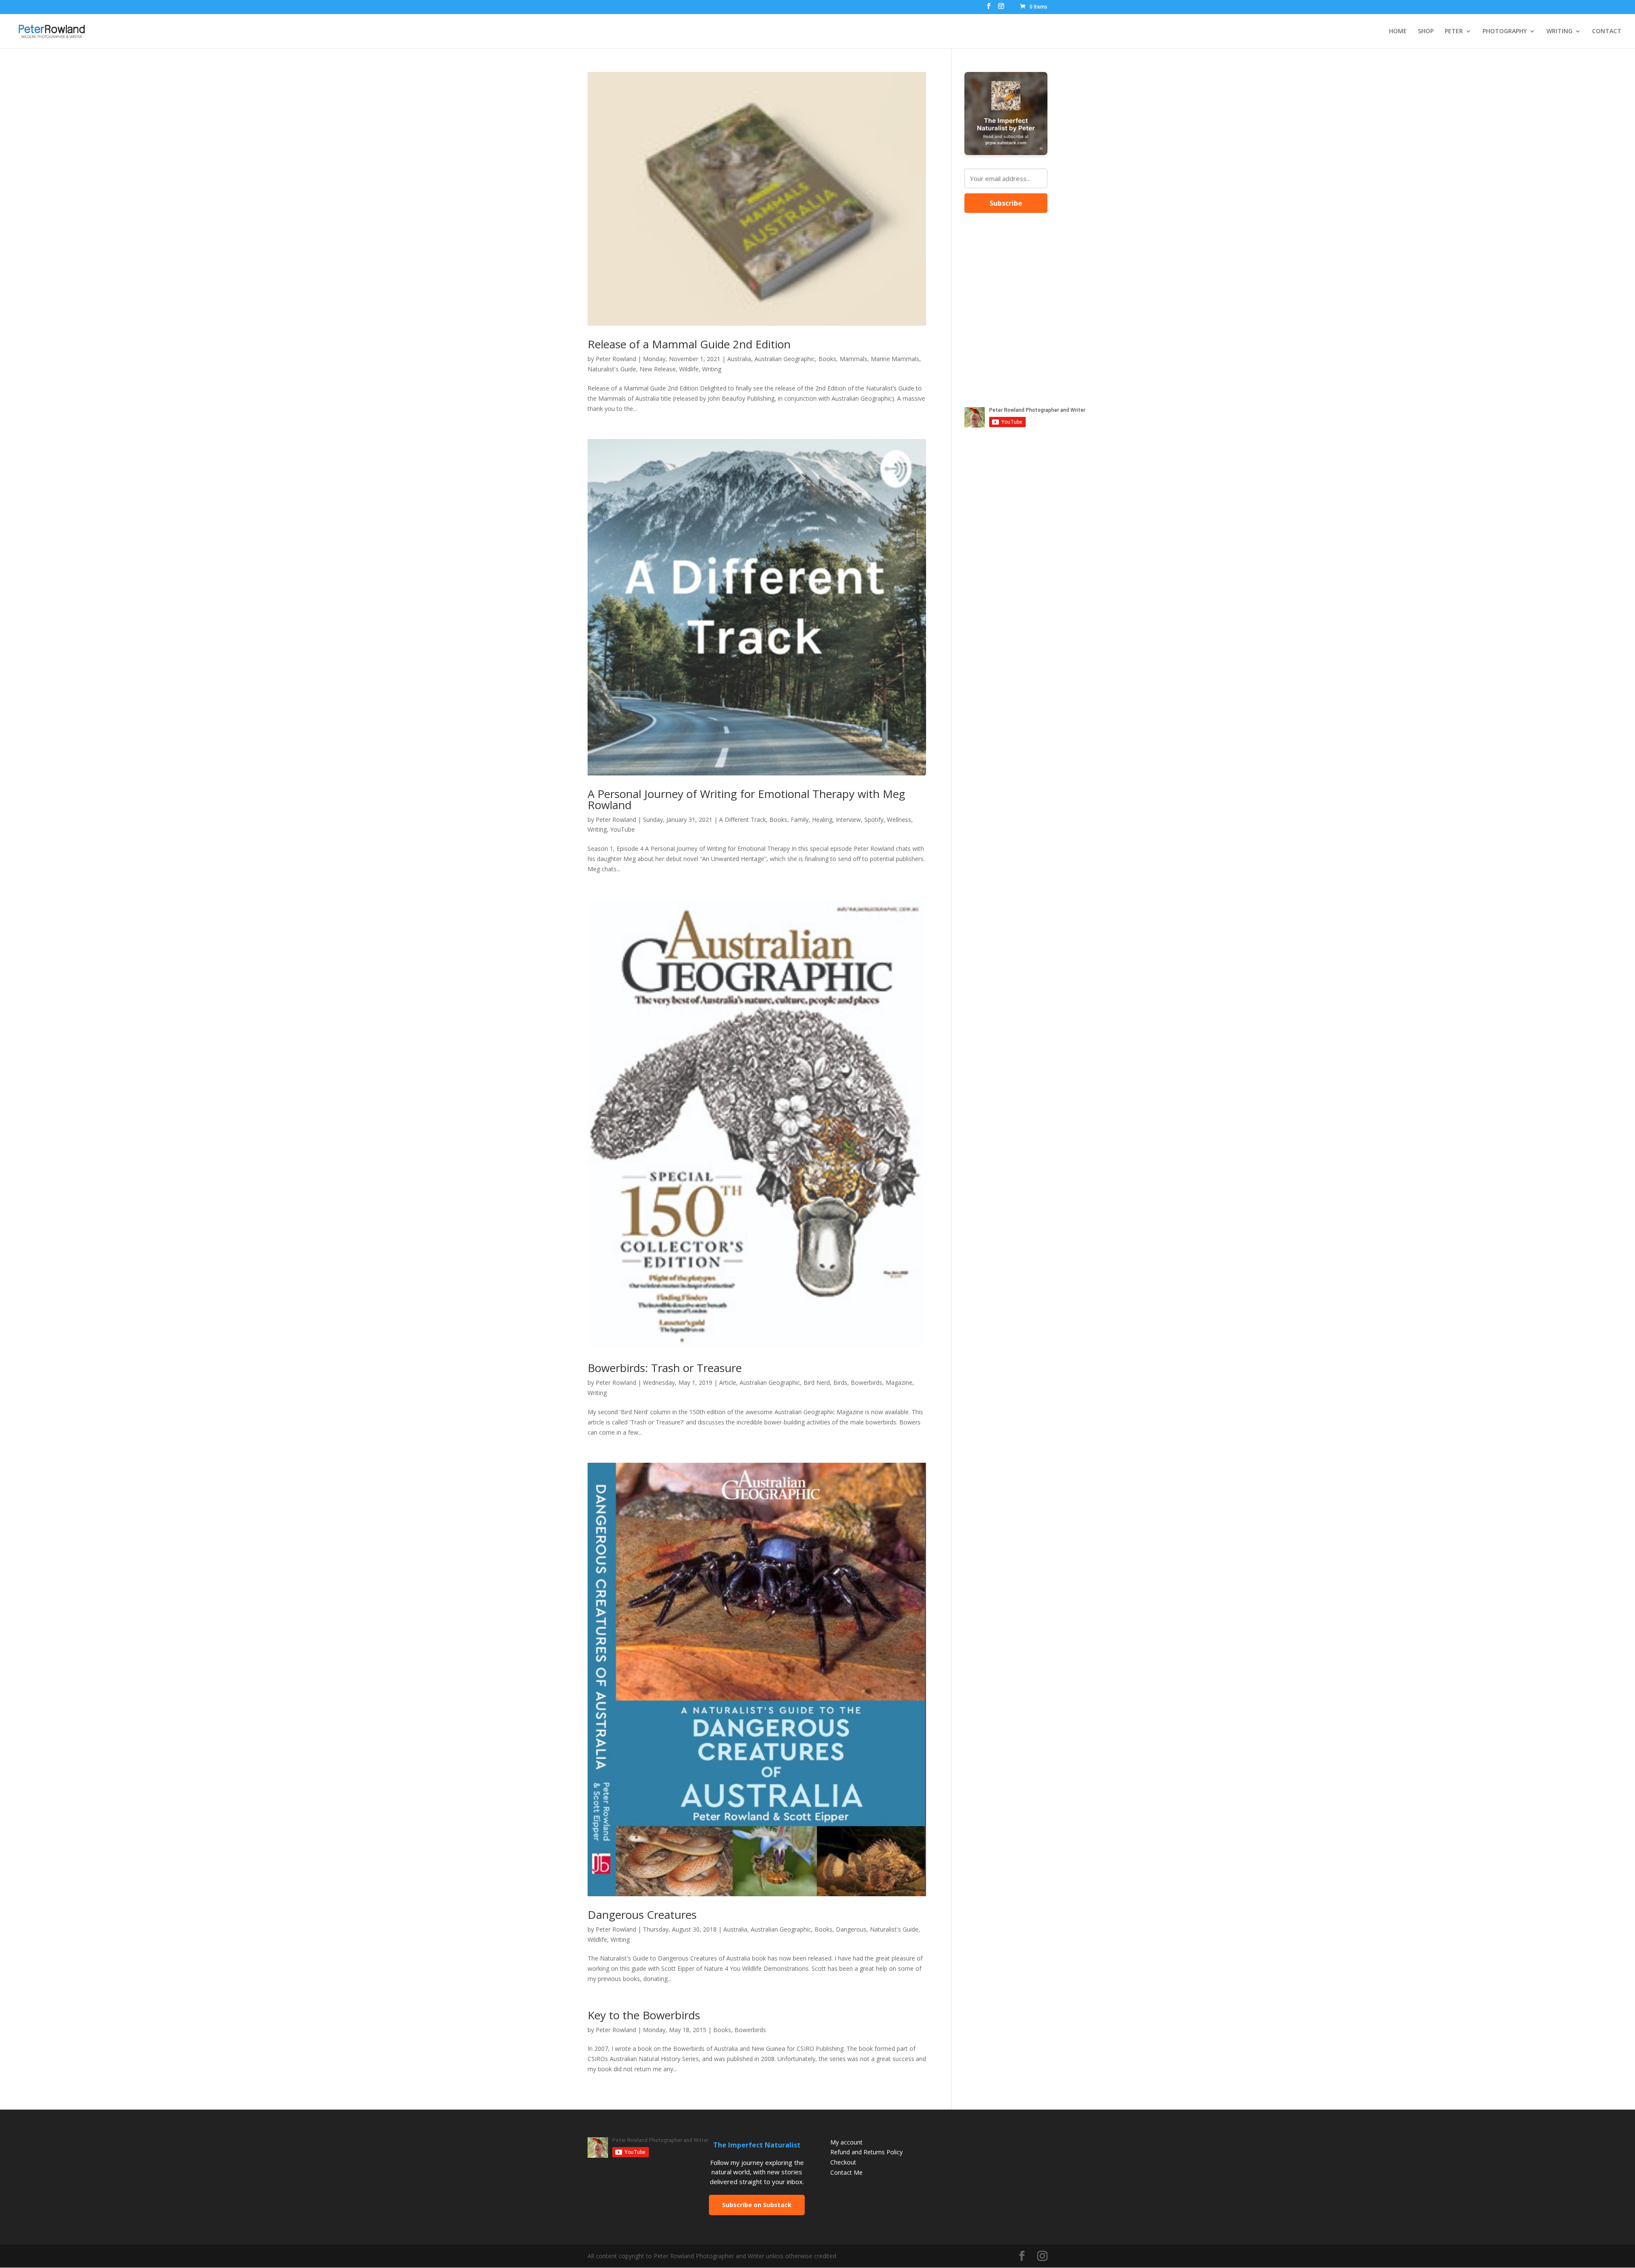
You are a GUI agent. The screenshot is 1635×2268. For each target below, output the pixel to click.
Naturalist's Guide (612, 369)
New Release (658, 369)
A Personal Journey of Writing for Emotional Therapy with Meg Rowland (746, 799)
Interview (848, 820)
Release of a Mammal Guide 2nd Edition (689, 344)
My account (846, 2142)
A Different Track (743, 820)
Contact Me (846, 2172)
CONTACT (1607, 32)
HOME (1398, 32)
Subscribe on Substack (757, 2205)
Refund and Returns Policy (866, 2152)
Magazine (899, 1382)
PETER (1454, 32)
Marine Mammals (895, 359)
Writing (712, 369)
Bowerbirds (866, 1382)
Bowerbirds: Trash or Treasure (665, 1368)
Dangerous (851, 1929)
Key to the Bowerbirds (644, 2015)
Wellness (899, 820)
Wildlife (689, 369)
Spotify (874, 820)
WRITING (1559, 32)
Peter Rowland (616, 359)
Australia (739, 359)
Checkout (843, 2162)
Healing (822, 820)
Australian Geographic (785, 359)
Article (728, 1382)
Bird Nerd (817, 1382)
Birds (840, 1382)
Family (800, 820)
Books (827, 359)
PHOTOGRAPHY (1505, 32)
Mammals (853, 359)
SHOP (1426, 32)
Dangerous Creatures (642, 1915)
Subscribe (1006, 203)
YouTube (622, 829)
